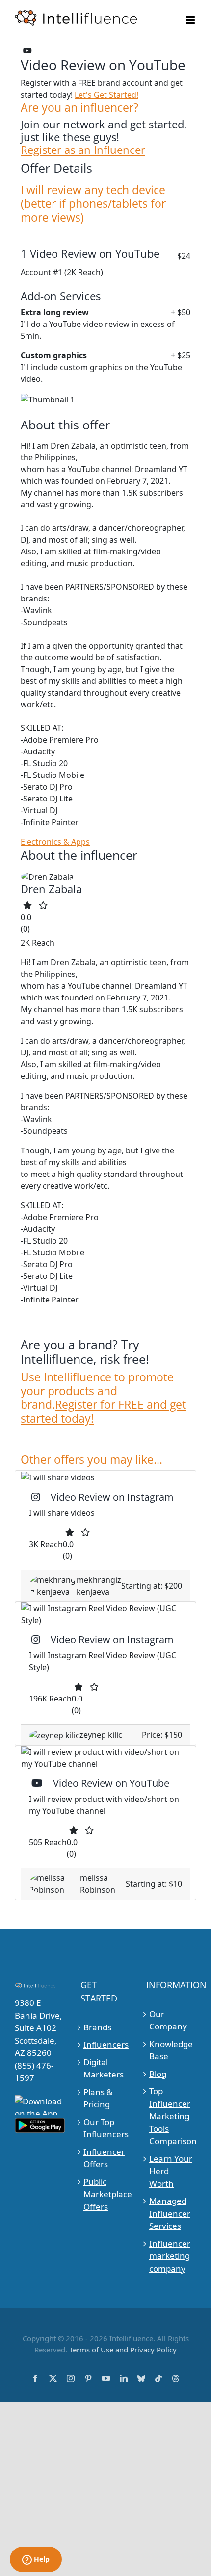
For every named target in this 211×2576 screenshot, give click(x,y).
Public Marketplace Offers (106, 2194)
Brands (97, 2027)
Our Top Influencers (106, 2128)
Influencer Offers (104, 2158)
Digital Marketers (104, 2068)
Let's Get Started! (106, 95)
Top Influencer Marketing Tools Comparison (171, 2116)
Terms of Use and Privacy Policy (123, 2350)
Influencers (106, 2044)
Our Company (168, 2020)
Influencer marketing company (170, 2256)
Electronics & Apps (55, 842)
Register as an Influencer (83, 150)
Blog (158, 2074)
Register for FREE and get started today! (103, 1411)
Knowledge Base (171, 2050)
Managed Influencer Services (170, 2213)
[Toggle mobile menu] (191, 20)
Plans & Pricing (98, 2098)
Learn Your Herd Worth (171, 2171)
